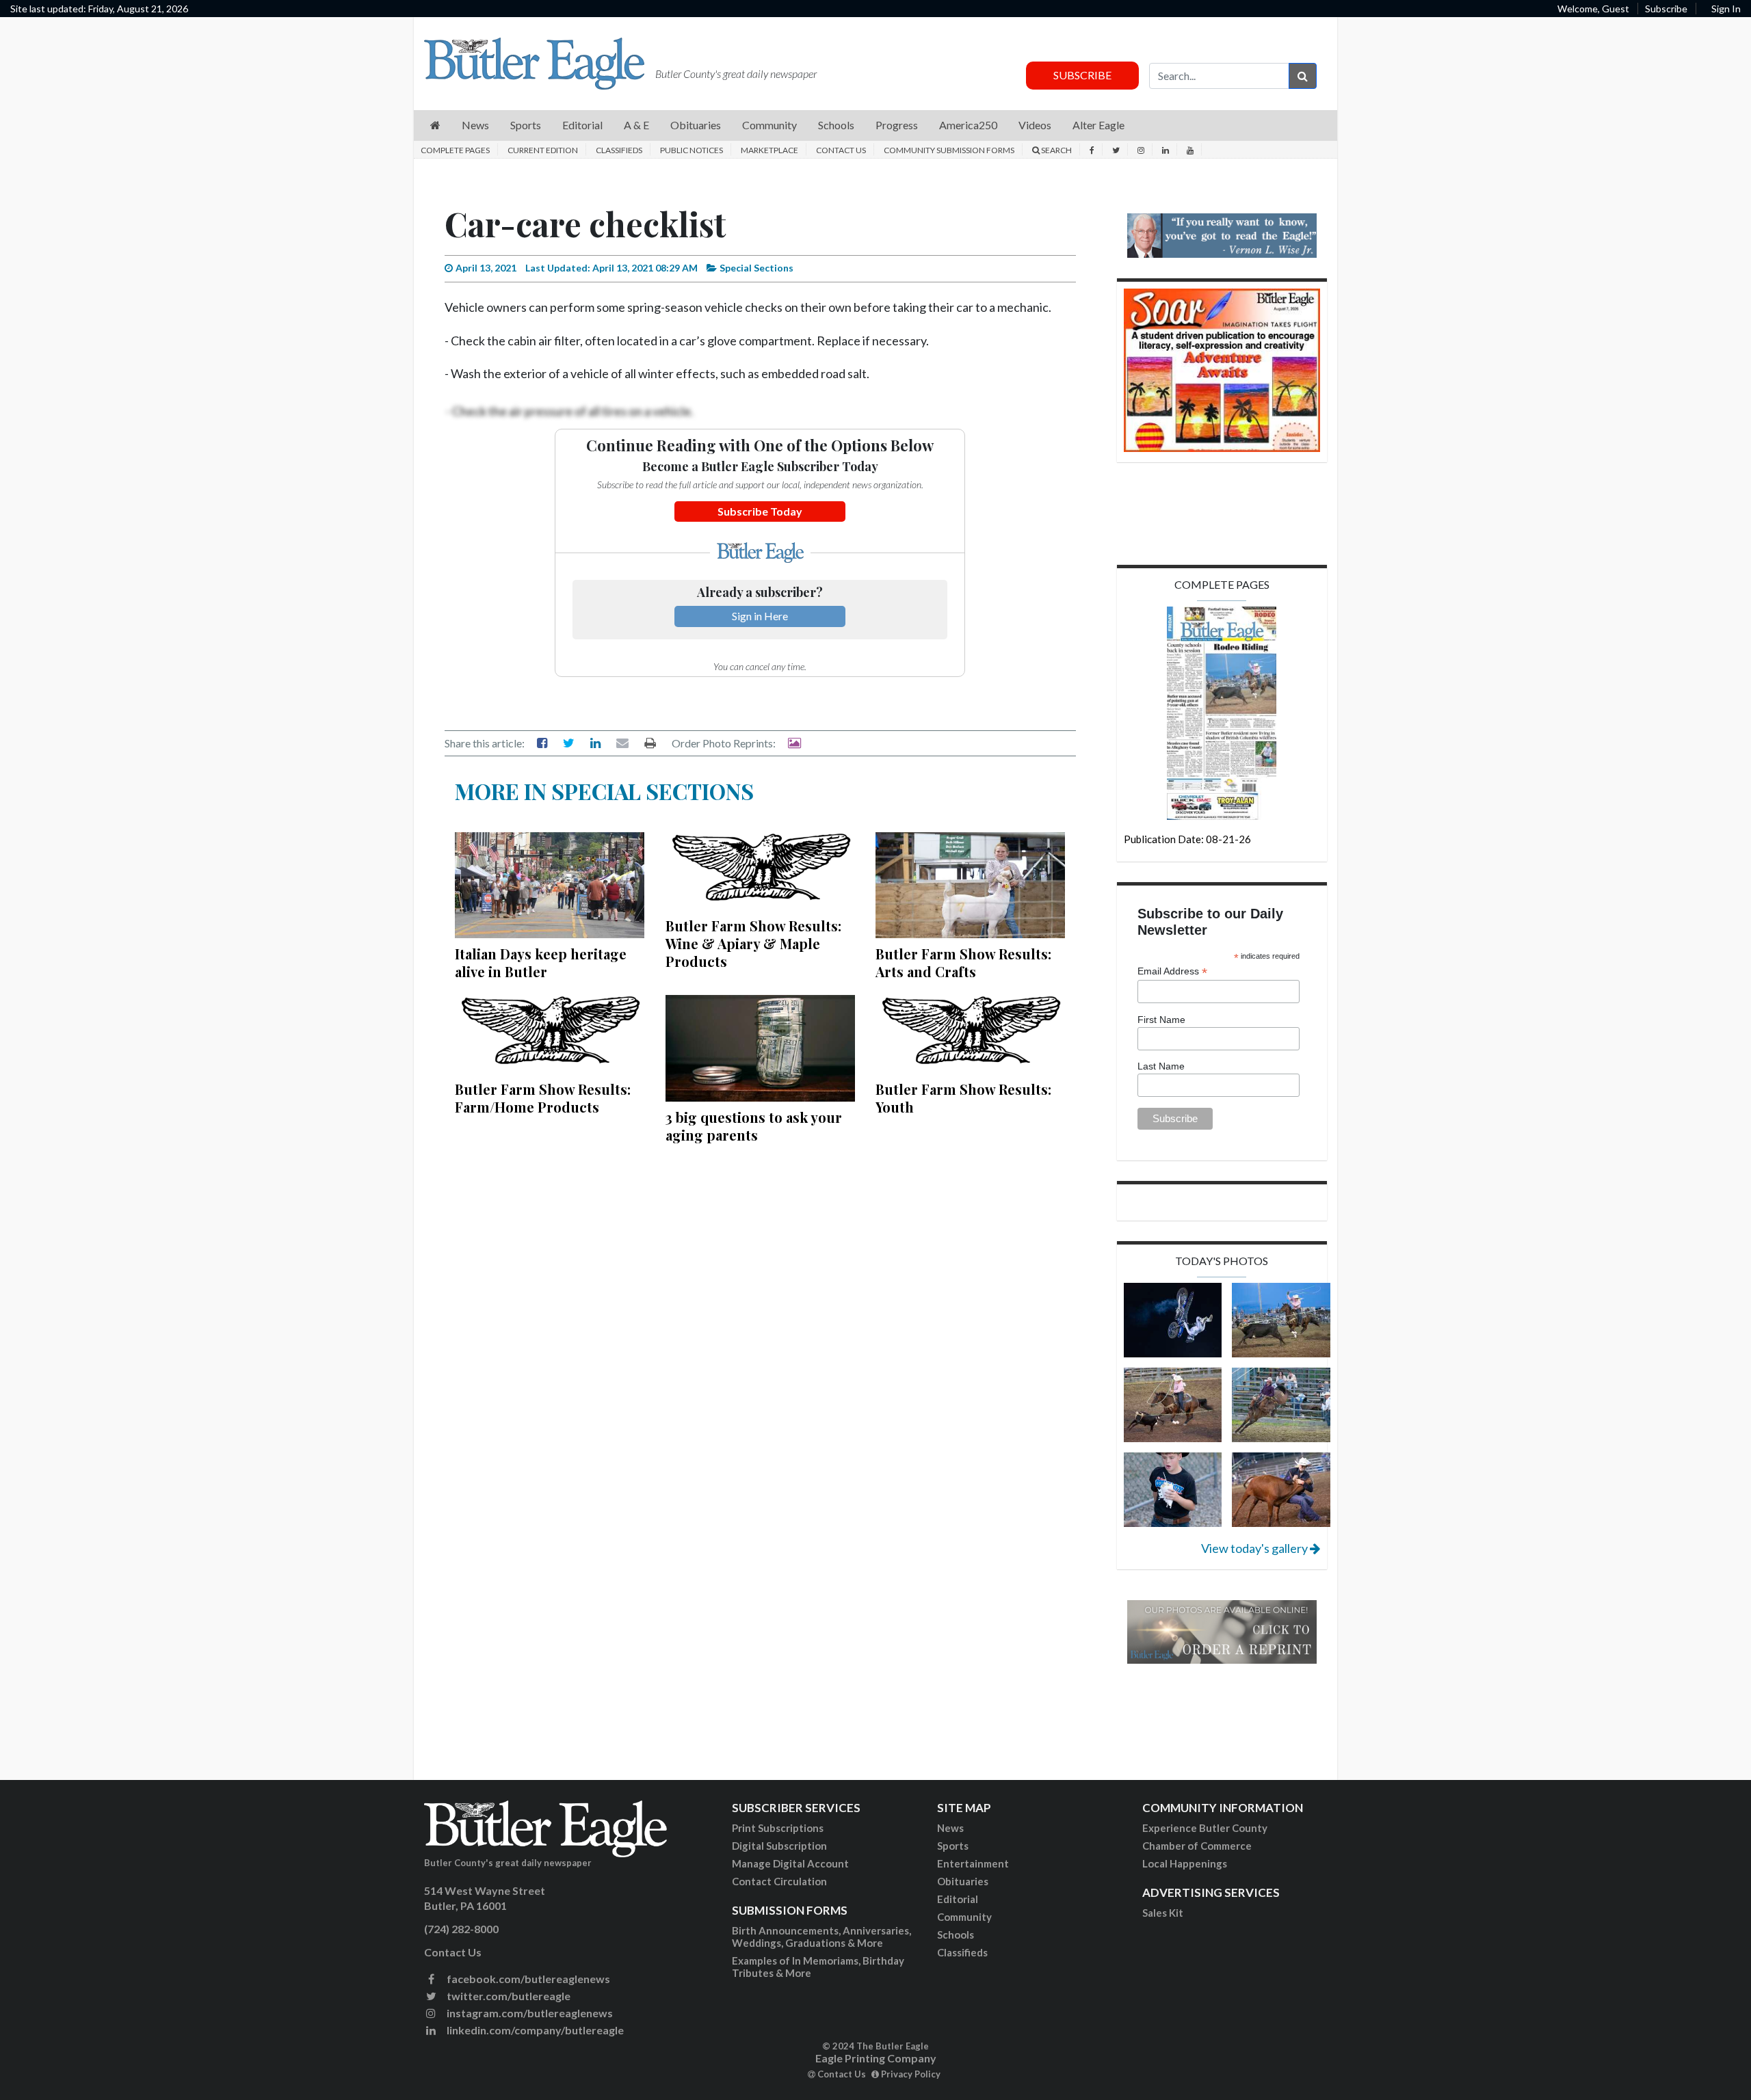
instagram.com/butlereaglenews (529, 2013)
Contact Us (841, 150)
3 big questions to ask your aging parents (754, 1126)
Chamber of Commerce (1197, 1846)
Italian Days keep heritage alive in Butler (541, 962)
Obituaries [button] (696, 125)
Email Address (1172, 971)
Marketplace (769, 150)
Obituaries (963, 1881)
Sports (953, 1846)
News (950, 1828)
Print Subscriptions (778, 1828)
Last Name (1161, 1066)
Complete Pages (455, 150)
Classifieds (619, 150)
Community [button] (769, 125)
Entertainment (973, 1863)
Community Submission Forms (949, 150)
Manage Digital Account (790, 1863)
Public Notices (692, 150)
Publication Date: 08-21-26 (1187, 839)
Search (1056, 150)
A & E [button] (636, 125)
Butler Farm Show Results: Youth (963, 1098)
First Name (1161, 1020)
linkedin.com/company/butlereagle (534, 2030)
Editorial (958, 1899)
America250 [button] (968, 125)
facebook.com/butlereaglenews (527, 1979)
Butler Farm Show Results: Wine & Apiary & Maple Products (753, 943)
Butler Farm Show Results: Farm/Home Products (543, 1098)
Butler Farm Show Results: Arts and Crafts (963, 962)
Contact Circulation (779, 1881)
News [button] (475, 125)
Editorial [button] (582, 125)
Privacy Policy (910, 2074)
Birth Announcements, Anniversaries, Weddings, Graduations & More (821, 1937)
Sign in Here (760, 616)
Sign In (1726, 9)
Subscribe (1666, 9)
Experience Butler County (1205, 1828)
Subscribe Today (760, 511)
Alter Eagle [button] (1098, 125)
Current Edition (543, 150)
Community (964, 1917)
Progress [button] (897, 125)
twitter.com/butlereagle (508, 1996)
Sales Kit (1163, 1913)
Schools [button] (836, 125)
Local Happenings (1185, 1863)
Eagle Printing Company (876, 2058)
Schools (956, 1935)
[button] (435, 125)
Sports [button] (526, 125)
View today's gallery (1255, 1548)
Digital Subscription (779, 1846)
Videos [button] (1035, 125)
